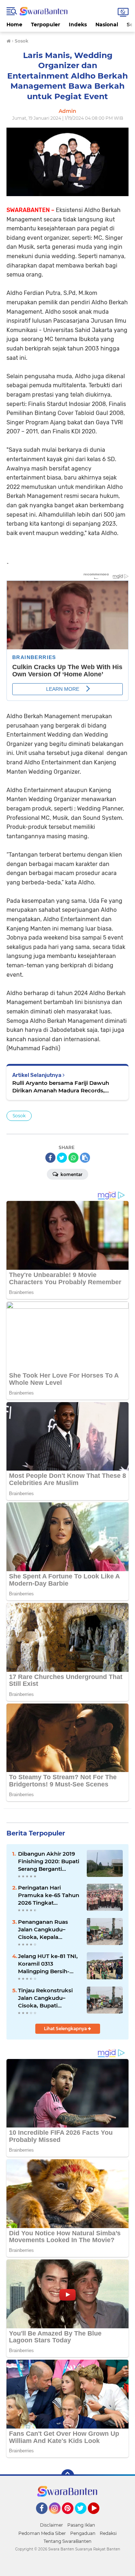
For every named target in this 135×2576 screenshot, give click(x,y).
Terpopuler (46, 25)
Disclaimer (51, 2525)
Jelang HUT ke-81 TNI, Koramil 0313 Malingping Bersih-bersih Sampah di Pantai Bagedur (48, 1964)
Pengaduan (83, 2533)
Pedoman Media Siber (42, 2533)
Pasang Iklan (81, 2525)
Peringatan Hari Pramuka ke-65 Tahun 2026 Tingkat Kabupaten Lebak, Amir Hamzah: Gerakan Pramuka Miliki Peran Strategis (49, 1895)
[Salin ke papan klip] (85, 1158)
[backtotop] (68, 2476)
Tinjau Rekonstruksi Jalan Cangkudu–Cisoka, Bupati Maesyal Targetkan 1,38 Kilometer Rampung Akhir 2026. (48, 1998)
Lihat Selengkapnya (66, 2029)
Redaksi (108, 2533)
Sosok (19, 1116)
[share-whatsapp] (73, 1158)
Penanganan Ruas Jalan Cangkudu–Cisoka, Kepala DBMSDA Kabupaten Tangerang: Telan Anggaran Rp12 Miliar (47, 1930)
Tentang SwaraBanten (67, 2541)
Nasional (107, 25)
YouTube (98, 2517)
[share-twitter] (62, 1158)
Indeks (78, 25)
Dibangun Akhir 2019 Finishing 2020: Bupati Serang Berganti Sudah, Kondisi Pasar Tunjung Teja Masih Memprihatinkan (49, 1861)
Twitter (84, 2517)
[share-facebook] (50, 1158)
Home (14, 25)
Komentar (71, 1174)
